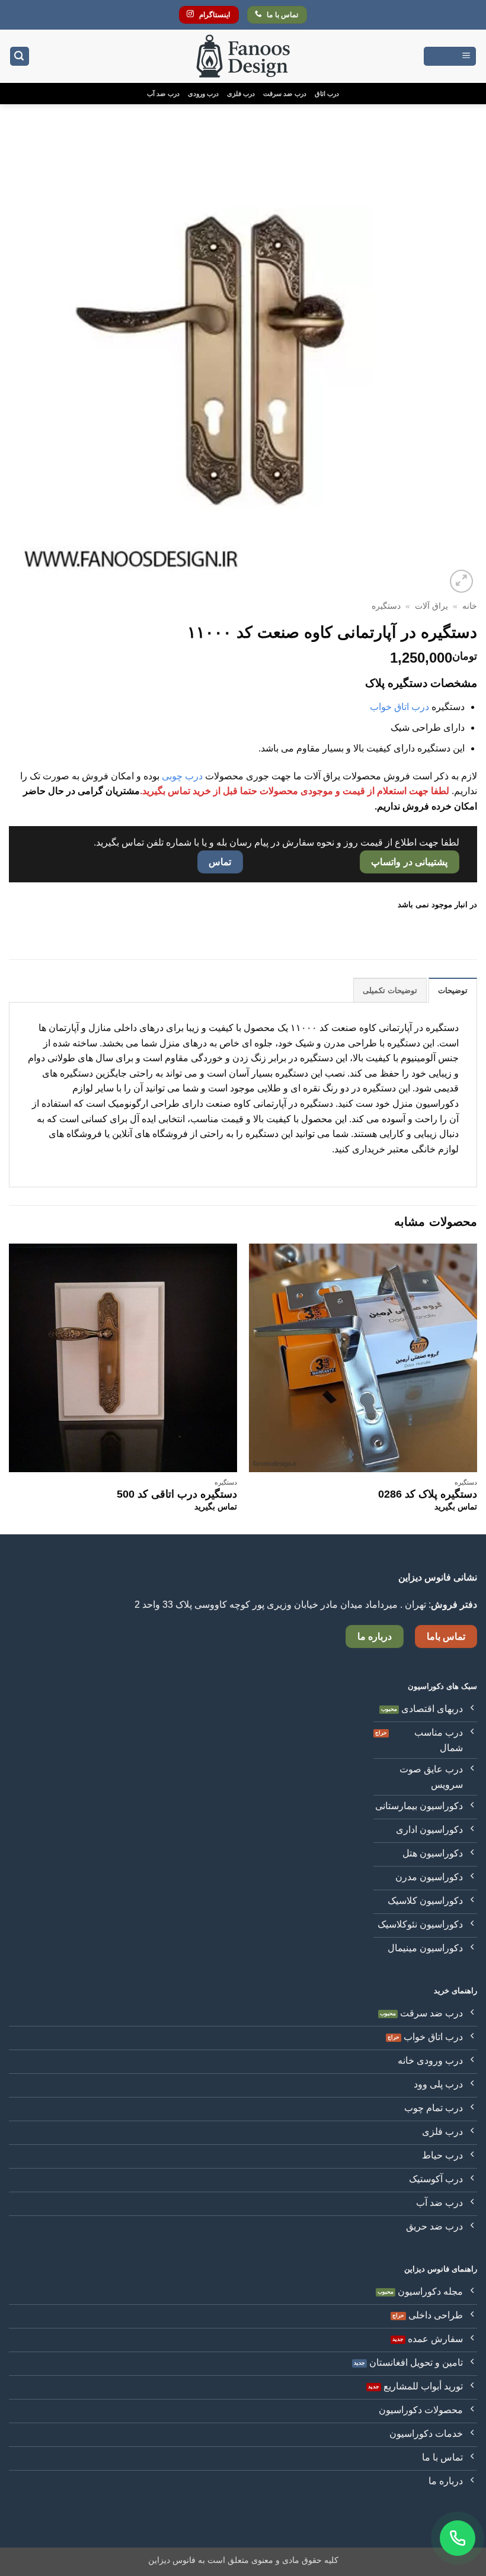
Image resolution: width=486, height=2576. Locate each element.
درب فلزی (241, 94)
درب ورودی (203, 94)
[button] (450, 57)
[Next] (9, 1388)
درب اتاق (327, 94)
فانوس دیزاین (172, 2560)
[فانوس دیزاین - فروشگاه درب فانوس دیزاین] (243, 57)
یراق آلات (431, 606)
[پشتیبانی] (458, 2538)
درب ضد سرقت (284, 94)
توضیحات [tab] (453, 990)
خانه (470, 606)
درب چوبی (182, 776)
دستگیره (386, 606)
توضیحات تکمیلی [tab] (390, 990)
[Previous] (477, 1388)
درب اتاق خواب (399, 707)
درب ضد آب (163, 94)
